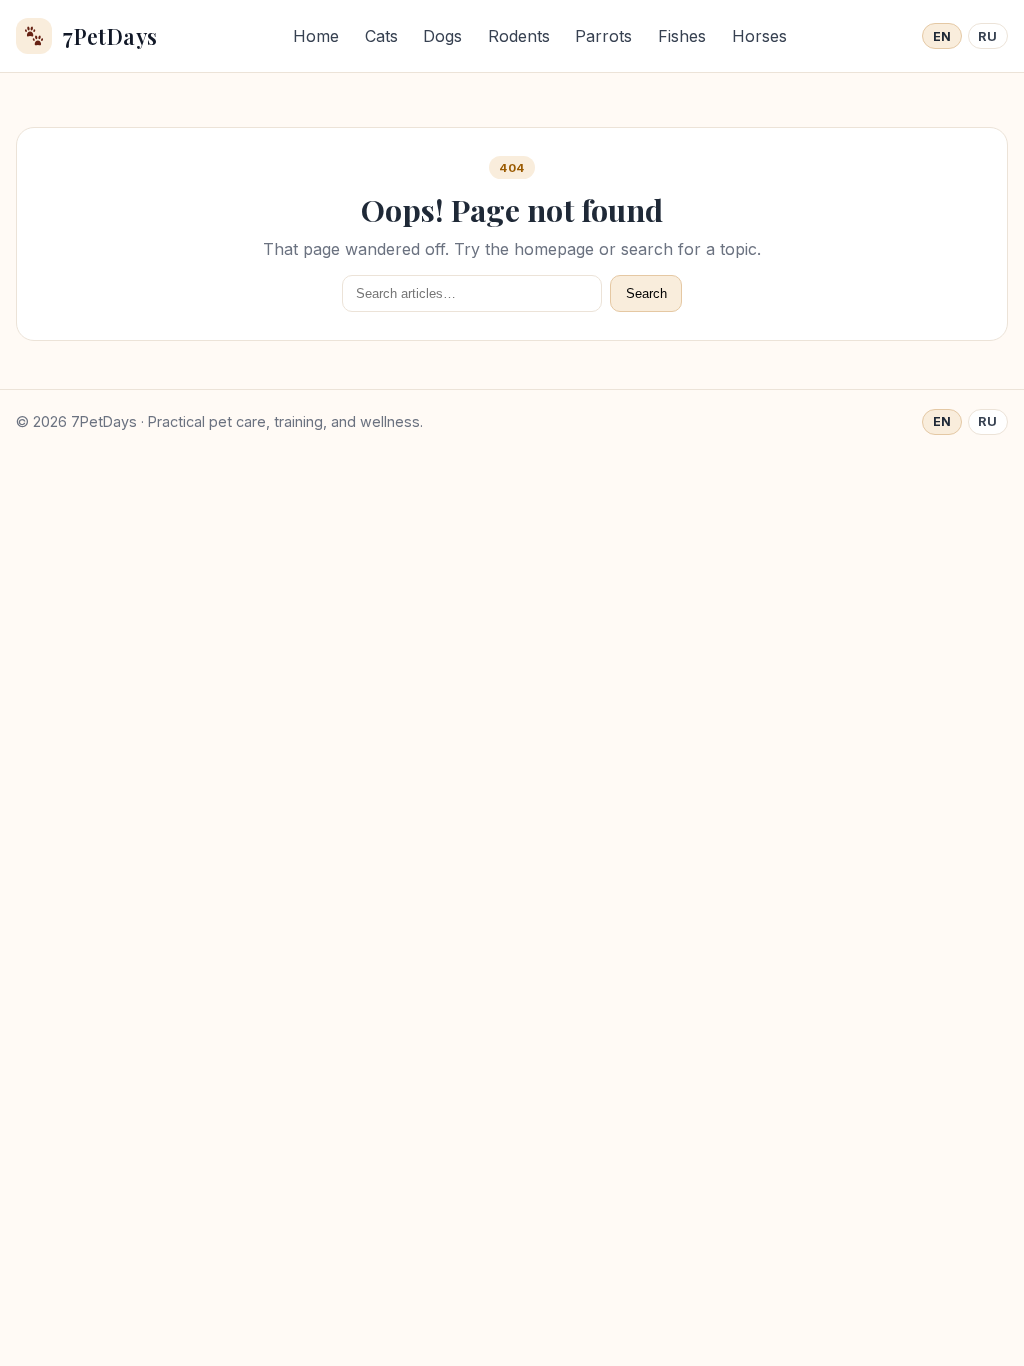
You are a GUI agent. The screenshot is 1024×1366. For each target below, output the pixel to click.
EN (942, 36)
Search (646, 293)
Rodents (519, 36)
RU (987, 36)
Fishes (682, 36)
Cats (381, 36)
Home (316, 36)
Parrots (603, 36)
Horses (759, 36)
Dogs (442, 36)
